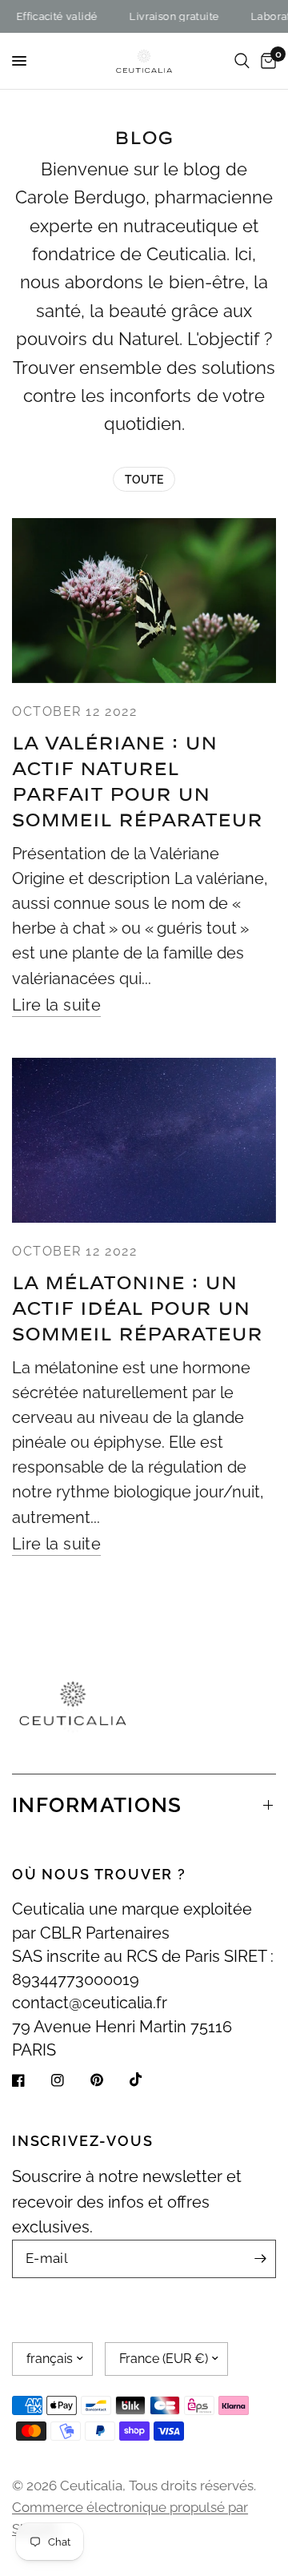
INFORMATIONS (97, 1805)
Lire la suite (56, 1006)
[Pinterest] (108, 2080)
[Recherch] (242, 61)
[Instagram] (69, 2080)
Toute (144, 480)
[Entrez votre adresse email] (260, 2259)
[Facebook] (30, 2080)
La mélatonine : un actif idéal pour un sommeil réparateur (137, 1309)
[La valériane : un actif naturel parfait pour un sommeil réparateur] (144, 601)
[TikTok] (147, 2080)
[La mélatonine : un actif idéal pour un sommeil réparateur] (144, 1140)
